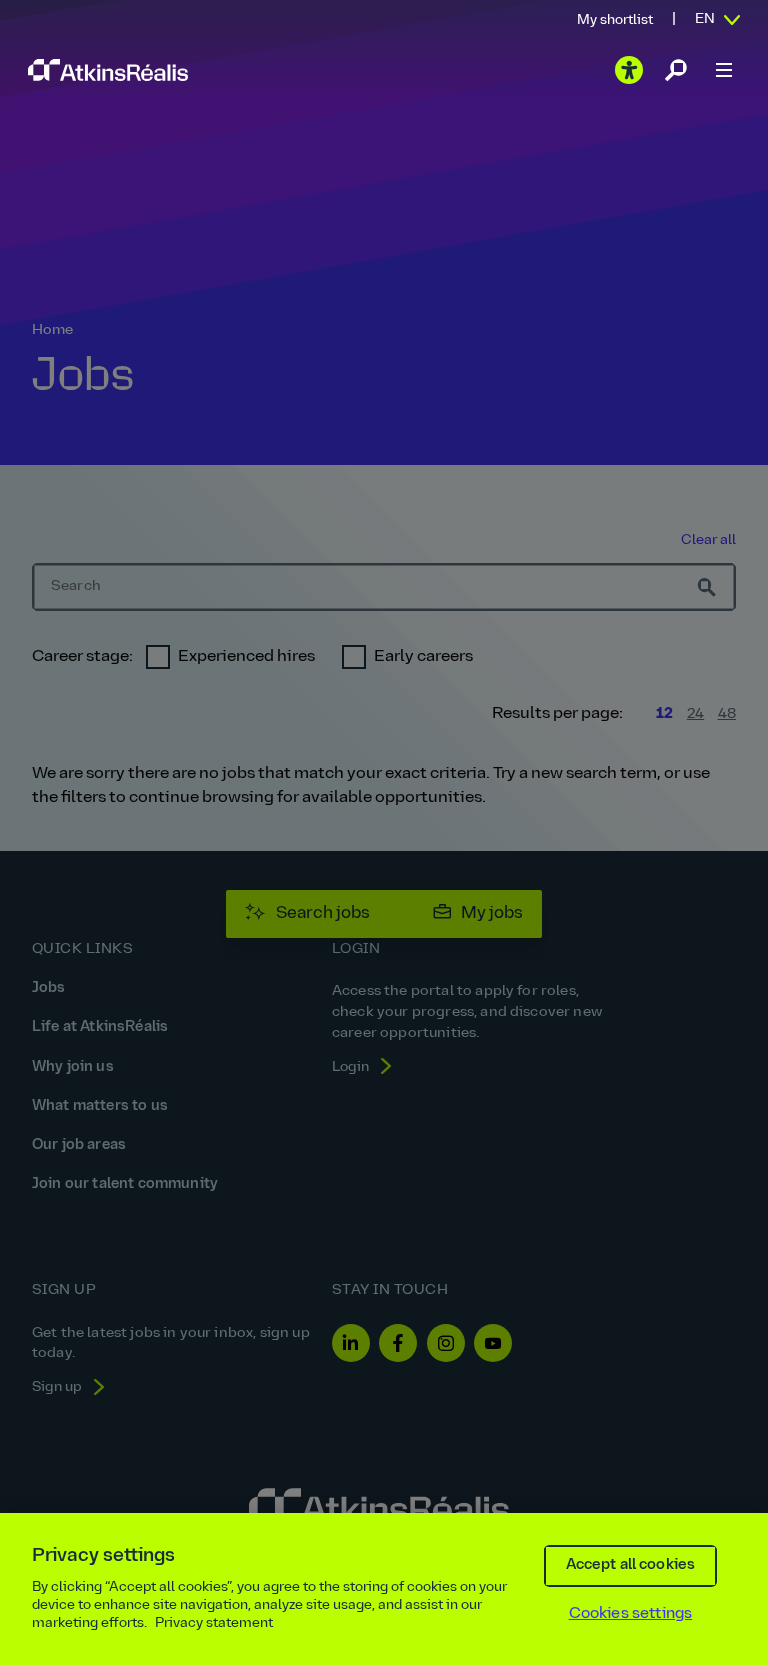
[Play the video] (629, 70)
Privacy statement (214, 1623)
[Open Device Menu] (724, 70)
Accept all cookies (631, 1565)
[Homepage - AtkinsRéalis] (108, 69)
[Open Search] (676, 70)
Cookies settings (631, 1614)
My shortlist (615, 20)
